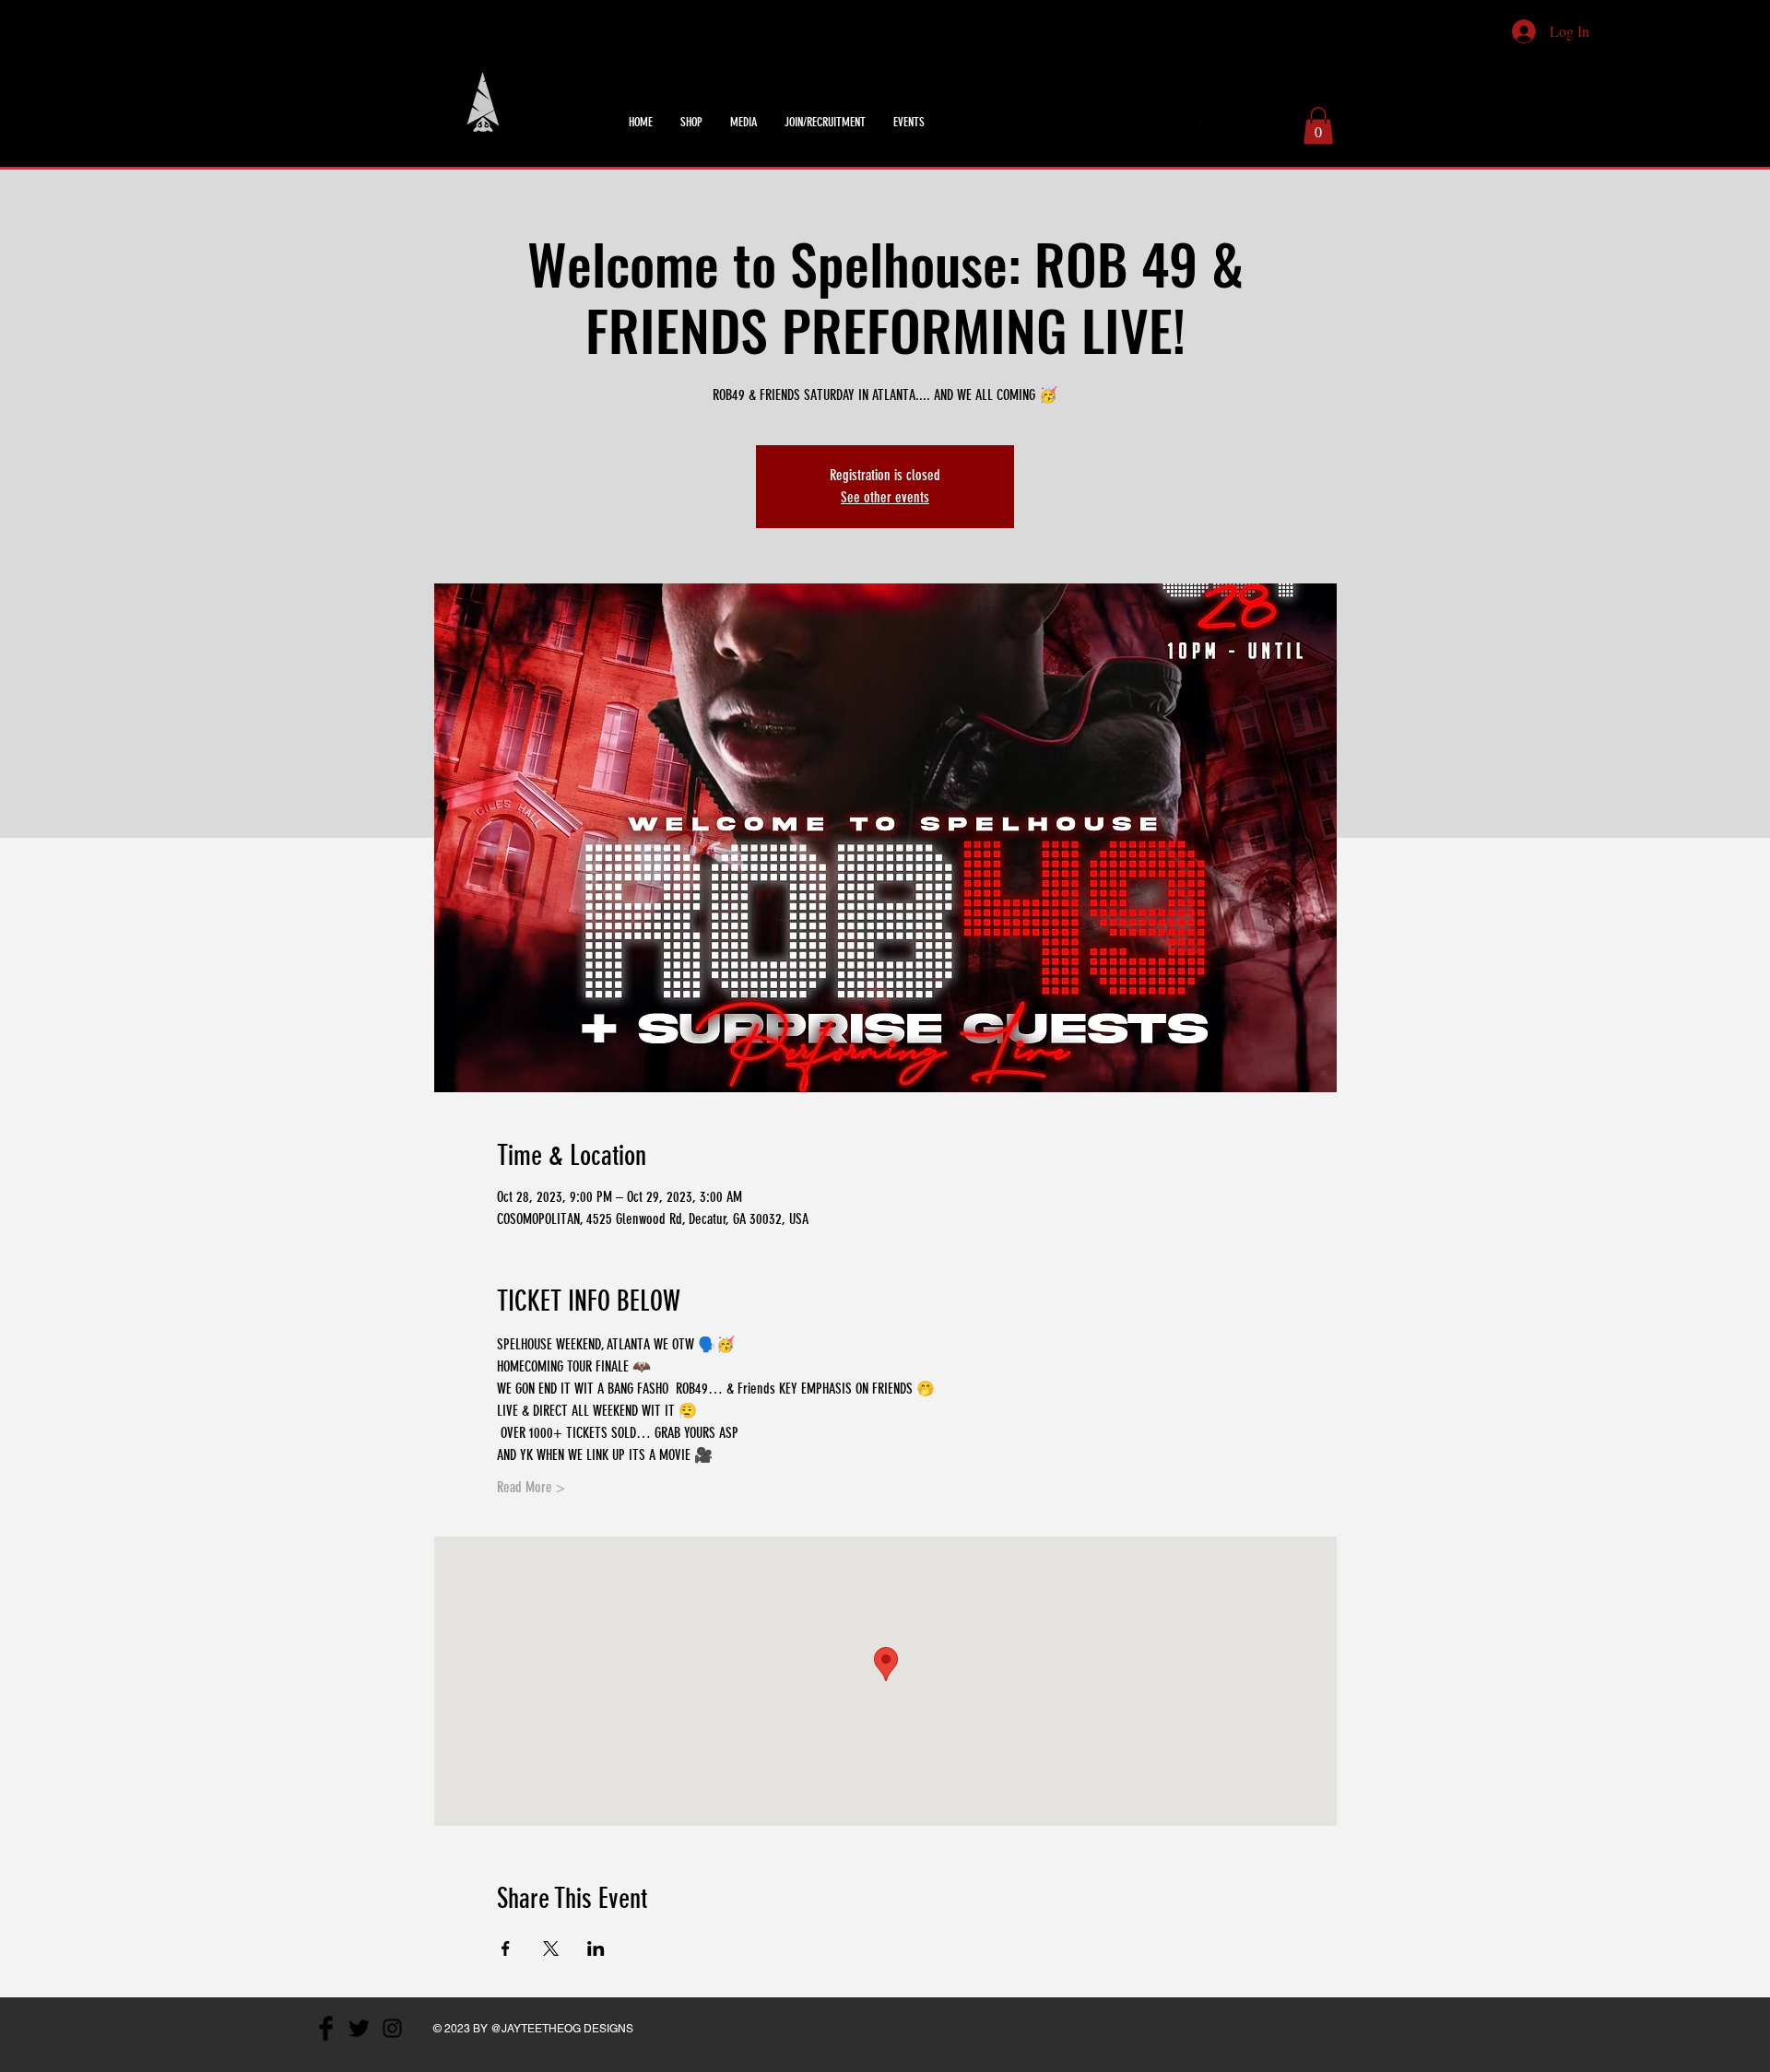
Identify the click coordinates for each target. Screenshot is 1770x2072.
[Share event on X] (551, 1948)
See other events (885, 497)
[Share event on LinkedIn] (596, 1948)
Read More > (531, 1487)
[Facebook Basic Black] (1200, 123)
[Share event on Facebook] (506, 1948)
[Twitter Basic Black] (1225, 123)
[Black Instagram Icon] (1250, 123)
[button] (1318, 126)
